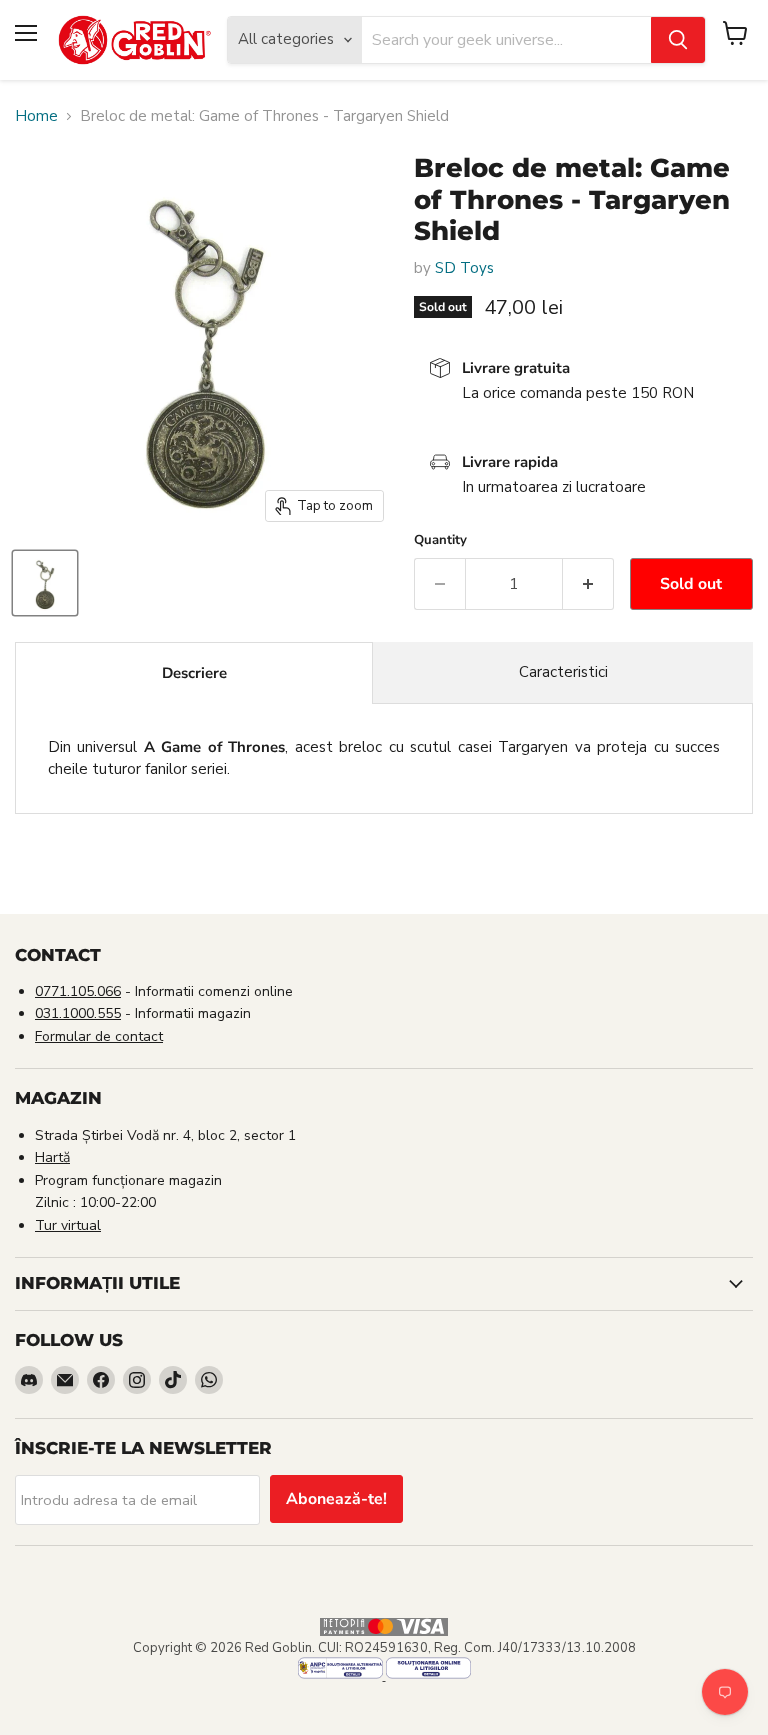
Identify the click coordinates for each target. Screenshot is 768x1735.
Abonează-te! (336, 1499)
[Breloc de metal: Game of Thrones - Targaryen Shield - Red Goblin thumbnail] (45, 583)
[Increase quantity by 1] (588, 584)
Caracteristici (563, 672)
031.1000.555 (78, 1013)
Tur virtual (68, 1225)
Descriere (194, 673)
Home (36, 116)
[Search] (678, 40)
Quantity (440, 540)
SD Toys (464, 268)
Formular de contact (99, 1036)
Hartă (52, 1157)
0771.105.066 (78, 991)
